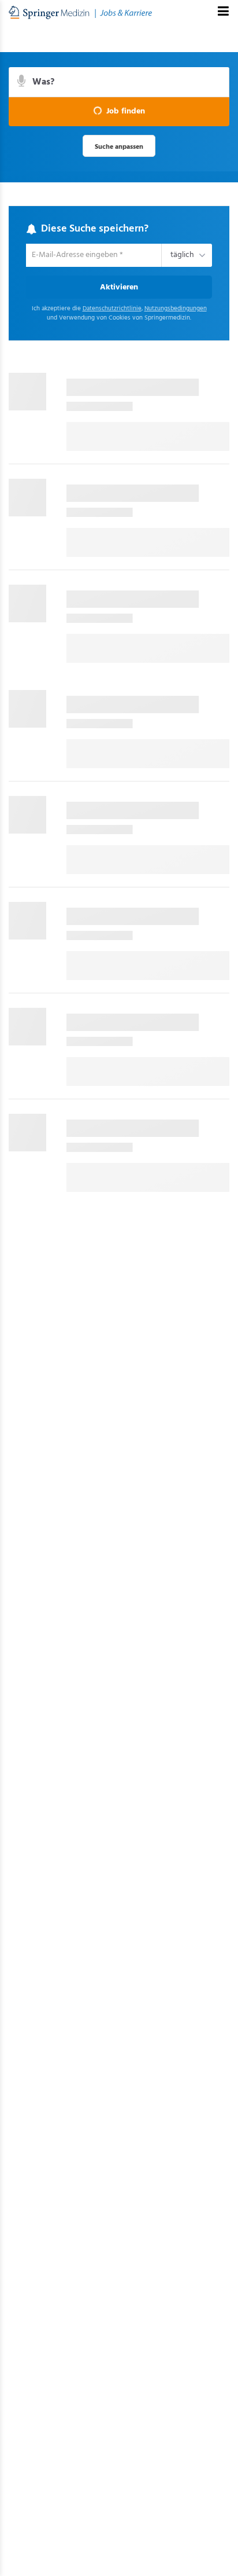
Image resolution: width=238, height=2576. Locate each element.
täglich (180, 256)
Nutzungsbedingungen (176, 311)
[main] (119, 626)
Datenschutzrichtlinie (112, 311)
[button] (119, 112)
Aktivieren (119, 289)
